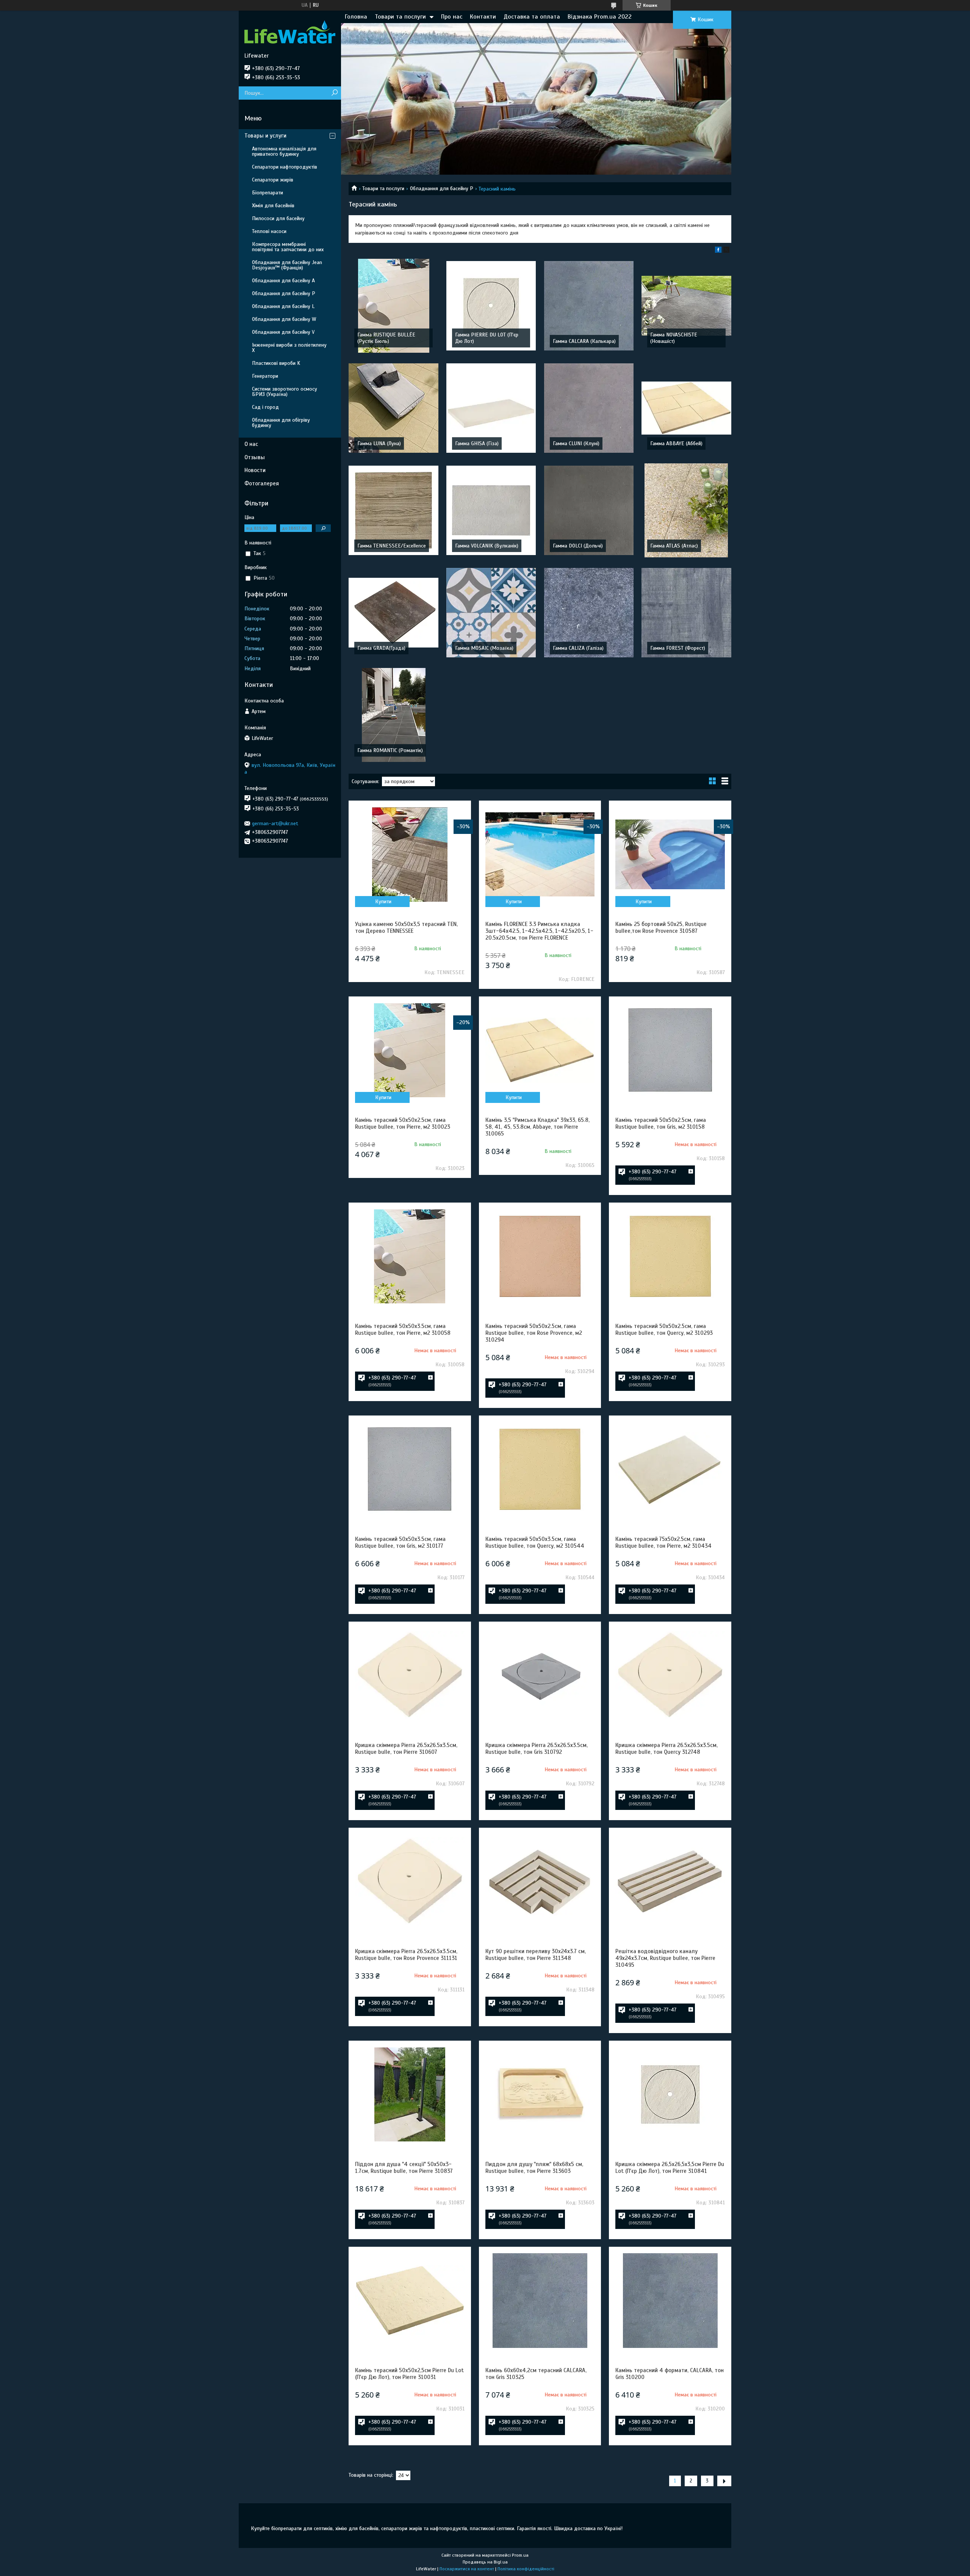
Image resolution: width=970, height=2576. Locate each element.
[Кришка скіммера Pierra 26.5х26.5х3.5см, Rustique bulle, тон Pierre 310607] (410, 1675)
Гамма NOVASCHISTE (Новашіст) (674, 338)
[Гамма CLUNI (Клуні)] (589, 408)
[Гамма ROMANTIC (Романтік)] (393, 715)
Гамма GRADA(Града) (381, 648)
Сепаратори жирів (273, 180)
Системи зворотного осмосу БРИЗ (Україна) (285, 392)
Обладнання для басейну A (283, 281)
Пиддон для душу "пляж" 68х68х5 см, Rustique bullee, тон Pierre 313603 (534, 2168)
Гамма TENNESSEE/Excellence (392, 546)
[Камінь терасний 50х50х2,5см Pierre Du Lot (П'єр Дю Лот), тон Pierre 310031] (410, 2301)
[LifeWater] (290, 31)
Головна (356, 17)
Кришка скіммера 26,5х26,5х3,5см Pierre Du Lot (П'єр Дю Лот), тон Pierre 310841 (670, 2168)
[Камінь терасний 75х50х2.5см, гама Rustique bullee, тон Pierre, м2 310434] (670, 1469)
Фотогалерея (262, 483)
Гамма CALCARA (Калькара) (584, 341)
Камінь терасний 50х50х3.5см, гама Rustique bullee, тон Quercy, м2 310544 (535, 1542)
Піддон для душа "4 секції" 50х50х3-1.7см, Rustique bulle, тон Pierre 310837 (404, 2168)
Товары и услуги (265, 136)
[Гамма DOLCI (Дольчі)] (589, 510)
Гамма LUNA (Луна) (379, 443)
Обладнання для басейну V (283, 332)
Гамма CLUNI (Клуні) (576, 443)
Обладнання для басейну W (284, 319)
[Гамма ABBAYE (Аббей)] (686, 408)
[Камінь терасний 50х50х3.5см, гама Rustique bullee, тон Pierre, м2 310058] (410, 1256)
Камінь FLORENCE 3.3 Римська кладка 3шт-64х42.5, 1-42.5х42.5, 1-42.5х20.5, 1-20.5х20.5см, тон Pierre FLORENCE (539, 931)
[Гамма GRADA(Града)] (393, 613)
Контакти (483, 17)
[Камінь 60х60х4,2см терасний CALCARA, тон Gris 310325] (540, 2301)
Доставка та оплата (532, 17)
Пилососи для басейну (278, 218)
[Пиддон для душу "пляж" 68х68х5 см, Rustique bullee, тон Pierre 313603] (540, 2094)
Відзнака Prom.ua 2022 (600, 17)
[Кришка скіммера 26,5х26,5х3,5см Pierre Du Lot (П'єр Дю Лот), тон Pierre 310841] (670, 2094)
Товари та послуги (400, 17)
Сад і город (265, 407)
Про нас (452, 17)
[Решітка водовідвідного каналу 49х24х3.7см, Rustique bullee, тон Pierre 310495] (670, 1882)
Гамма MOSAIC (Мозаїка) (484, 648)
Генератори (265, 376)
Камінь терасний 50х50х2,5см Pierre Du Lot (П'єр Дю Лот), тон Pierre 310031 (409, 2374)
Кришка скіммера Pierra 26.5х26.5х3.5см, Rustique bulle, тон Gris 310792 (537, 1749)
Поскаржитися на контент (467, 2569)
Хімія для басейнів (273, 206)
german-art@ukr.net (275, 823)
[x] (726, 251)
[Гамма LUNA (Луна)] (393, 408)
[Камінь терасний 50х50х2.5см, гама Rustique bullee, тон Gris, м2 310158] (670, 1050)
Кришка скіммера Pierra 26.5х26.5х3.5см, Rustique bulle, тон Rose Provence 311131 (406, 1955)
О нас (251, 444)
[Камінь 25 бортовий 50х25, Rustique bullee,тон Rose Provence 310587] (670, 854)
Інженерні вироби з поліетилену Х (289, 348)
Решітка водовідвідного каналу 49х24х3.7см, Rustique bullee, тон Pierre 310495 (665, 1958)
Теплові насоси (269, 231)
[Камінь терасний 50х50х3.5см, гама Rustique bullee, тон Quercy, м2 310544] (540, 1469)
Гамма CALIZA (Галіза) (578, 648)
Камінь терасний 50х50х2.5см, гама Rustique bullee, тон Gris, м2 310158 (661, 1123)
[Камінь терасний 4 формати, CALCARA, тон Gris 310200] (670, 2301)
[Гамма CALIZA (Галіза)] (589, 613)
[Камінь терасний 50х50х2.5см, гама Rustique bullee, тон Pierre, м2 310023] (410, 1050)
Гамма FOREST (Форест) (678, 648)
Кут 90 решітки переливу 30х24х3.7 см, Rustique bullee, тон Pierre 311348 (536, 1955)
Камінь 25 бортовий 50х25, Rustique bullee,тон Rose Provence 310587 (661, 927)
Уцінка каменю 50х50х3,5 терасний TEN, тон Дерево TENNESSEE (406, 927)
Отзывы (255, 457)
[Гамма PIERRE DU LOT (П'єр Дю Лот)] (491, 306)
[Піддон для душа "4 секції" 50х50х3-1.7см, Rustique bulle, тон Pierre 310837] (410, 2094)
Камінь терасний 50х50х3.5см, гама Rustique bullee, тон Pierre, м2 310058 (403, 1329)
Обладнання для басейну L (283, 306)
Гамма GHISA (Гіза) (477, 443)
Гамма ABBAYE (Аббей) (676, 443)
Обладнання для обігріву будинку (281, 423)
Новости (255, 470)
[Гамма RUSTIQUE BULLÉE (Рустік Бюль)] (393, 306)
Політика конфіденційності (526, 2569)
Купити (383, 902)
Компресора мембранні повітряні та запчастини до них (288, 247)
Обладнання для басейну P (442, 188)
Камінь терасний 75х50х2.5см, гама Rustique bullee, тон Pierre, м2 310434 (663, 1542)
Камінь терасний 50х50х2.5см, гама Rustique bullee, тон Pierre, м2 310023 (403, 1123)
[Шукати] (334, 93)
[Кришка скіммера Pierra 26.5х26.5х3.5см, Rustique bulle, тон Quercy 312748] (670, 1675)
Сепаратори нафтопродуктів (285, 167)
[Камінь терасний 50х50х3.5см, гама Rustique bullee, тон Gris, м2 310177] (410, 1469)
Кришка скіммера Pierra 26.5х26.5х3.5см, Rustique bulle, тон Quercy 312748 (666, 1749)
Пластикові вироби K (276, 363)
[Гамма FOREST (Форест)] (686, 613)
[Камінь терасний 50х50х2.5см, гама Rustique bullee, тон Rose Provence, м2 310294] (540, 1256)
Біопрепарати (268, 193)
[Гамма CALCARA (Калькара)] (589, 306)
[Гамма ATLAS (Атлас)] (686, 510)
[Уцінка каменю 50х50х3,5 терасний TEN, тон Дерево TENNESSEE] (410, 854)
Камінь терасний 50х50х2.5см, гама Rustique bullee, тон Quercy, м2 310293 (664, 1329)
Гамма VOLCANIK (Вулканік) (487, 546)
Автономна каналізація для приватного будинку (284, 151)
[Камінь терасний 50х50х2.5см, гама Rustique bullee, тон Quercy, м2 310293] (670, 1256)
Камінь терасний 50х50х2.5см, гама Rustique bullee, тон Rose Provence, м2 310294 (534, 1333)
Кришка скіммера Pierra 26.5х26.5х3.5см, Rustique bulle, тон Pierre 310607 (406, 1749)
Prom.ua (520, 2555)
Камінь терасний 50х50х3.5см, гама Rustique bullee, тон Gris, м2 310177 (400, 1542)
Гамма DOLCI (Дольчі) (578, 546)
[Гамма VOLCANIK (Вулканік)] (491, 510)
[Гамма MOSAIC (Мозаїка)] (491, 613)
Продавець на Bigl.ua (485, 2562)
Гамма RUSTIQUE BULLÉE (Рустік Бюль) (386, 338)
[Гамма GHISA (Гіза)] (491, 408)
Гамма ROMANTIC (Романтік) (390, 750)
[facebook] (718, 251)
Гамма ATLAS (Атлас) (674, 546)
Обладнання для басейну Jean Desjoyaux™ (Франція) (287, 265)
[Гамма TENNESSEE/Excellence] (393, 510)
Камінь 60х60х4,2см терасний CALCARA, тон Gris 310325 (536, 2374)
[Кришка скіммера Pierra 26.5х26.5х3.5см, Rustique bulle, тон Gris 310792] (540, 1675)
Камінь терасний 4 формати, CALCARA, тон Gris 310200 (670, 2374)
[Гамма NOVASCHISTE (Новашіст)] (686, 306)
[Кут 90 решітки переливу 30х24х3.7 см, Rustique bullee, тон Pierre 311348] (540, 1882)
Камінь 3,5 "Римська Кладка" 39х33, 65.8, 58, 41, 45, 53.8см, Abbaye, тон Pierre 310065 (537, 1127)
